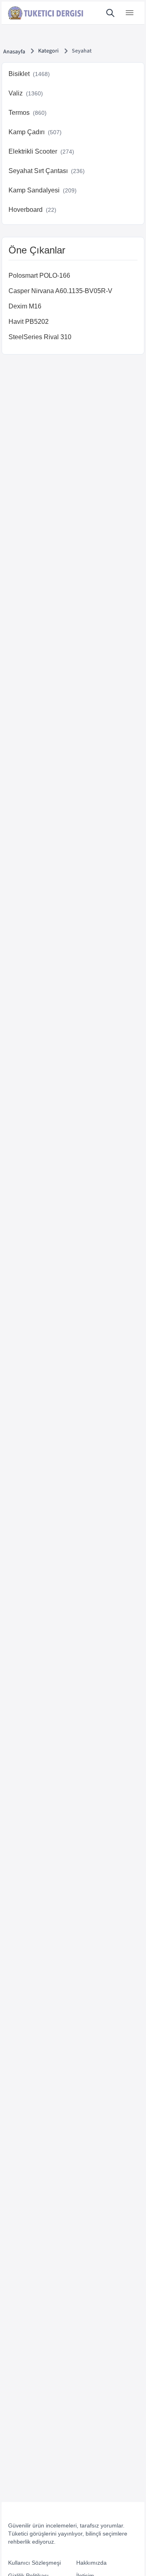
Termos (28, 113)
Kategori (48, 51)
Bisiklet (29, 74)
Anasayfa (14, 52)
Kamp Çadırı (35, 132)
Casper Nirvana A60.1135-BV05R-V (60, 291)
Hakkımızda (91, 2563)
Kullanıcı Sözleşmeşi (34, 2563)
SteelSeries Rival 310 (40, 337)
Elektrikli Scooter (41, 151)
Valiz (26, 93)
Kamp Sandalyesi (43, 190)
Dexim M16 (25, 306)
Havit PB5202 (29, 322)
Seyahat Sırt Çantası (47, 171)
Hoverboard (32, 210)
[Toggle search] (110, 13)
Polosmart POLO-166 (39, 276)
